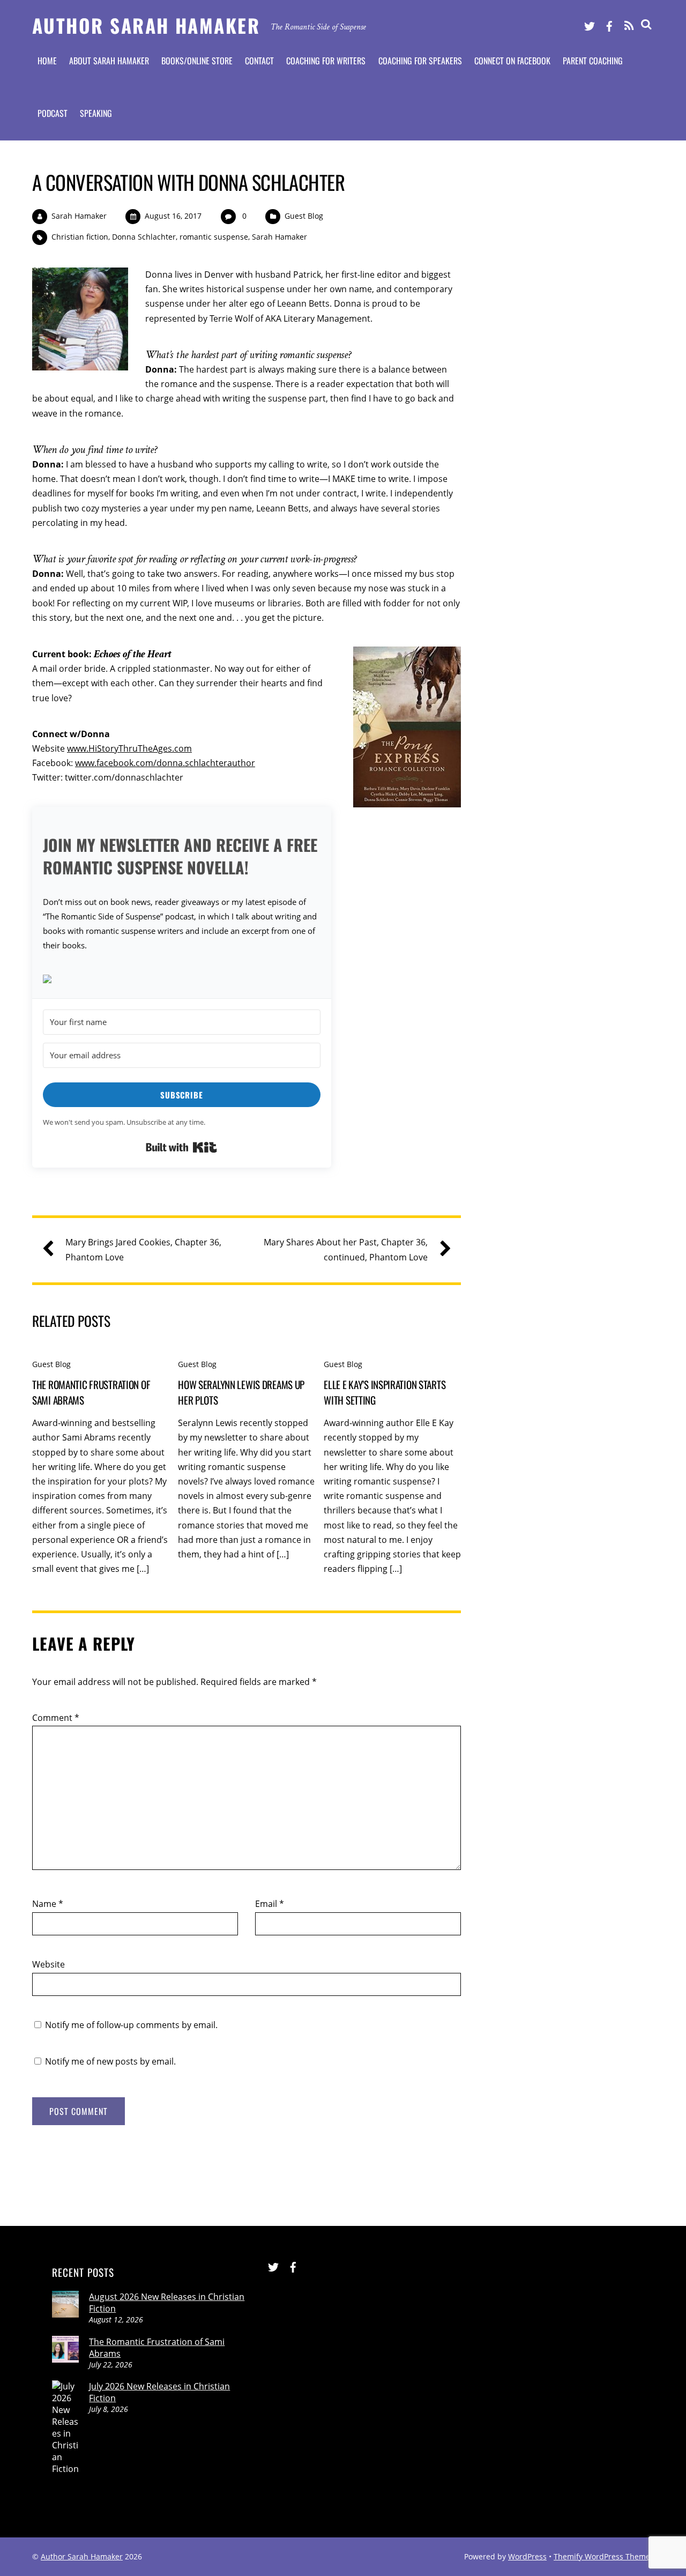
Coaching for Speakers (420, 61)
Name (48, 1904)
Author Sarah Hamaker (82, 2556)
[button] (182, 980)
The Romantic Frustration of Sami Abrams (157, 2348)
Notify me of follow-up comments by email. (131, 2025)
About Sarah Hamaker (109, 61)
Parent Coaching (593, 61)
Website (49, 1964)
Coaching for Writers (326, 61)
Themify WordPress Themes (604, 2556)
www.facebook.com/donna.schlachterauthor (165, 763)
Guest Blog (304, 216)
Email (270, 1904)
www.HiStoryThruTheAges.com (129, 748)
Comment (56, 1718)
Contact (259, 61)
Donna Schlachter (144, 237)
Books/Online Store (197, 61)
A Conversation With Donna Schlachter (188, 182)
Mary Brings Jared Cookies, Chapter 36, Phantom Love (143, 1249)
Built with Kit (181, 1147)
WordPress (527, 2556)
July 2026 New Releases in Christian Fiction (159, 2392)
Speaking (96, 113)
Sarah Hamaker (79, 216)
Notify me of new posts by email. (110, 2061)
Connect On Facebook (512, 61)
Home (47, 61)
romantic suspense (214, 237)
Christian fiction (80, 237)
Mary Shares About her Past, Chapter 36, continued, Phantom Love (346, 1249)
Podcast (53, 113)
